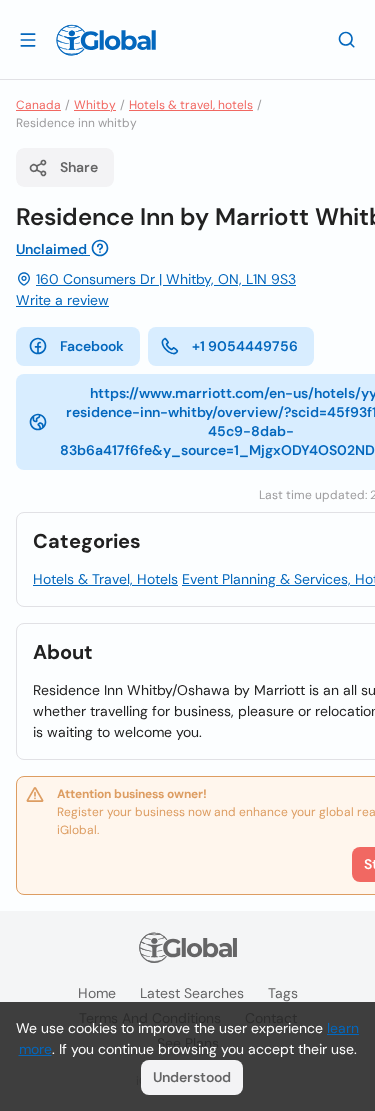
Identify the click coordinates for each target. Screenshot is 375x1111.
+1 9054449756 (245, 346)
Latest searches (192, 993)
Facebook (92, 346)
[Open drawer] (28, 39)
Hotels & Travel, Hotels (105, 579)
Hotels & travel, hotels (191, 105)
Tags (283, 993)
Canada (38, 105)
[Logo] (106, 40)
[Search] (347, 39)
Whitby (95, 105)
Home (97, 993)
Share (79, 167)
